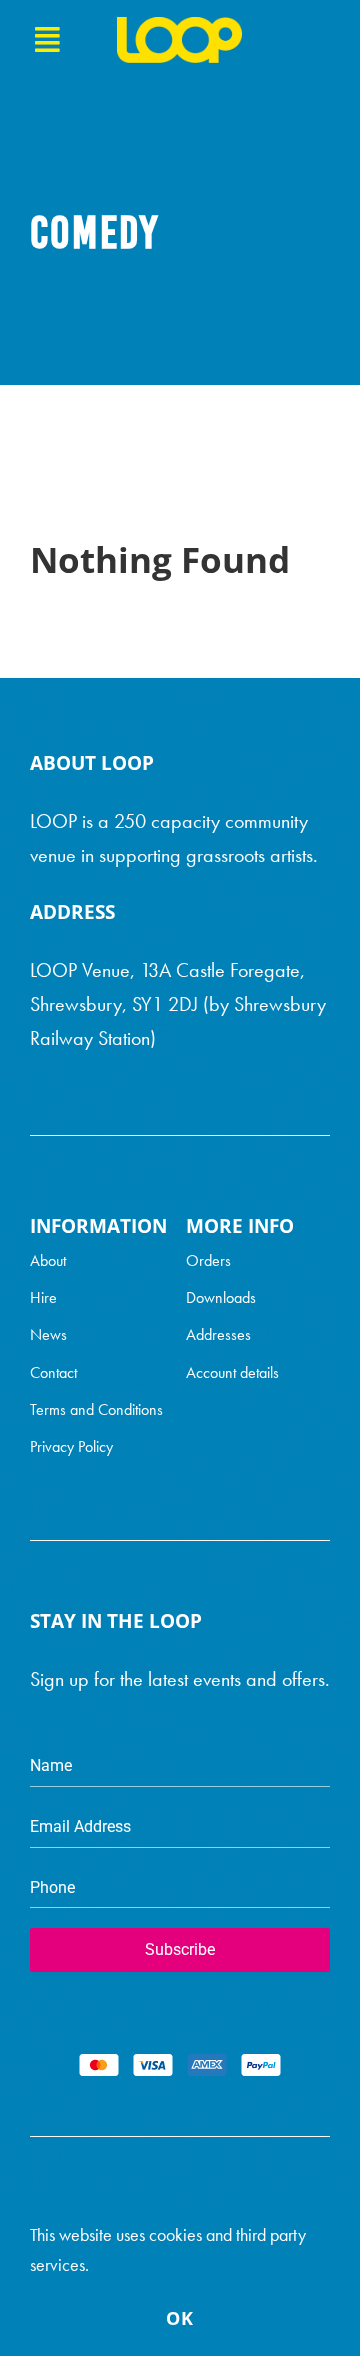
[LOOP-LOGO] (179, 27)
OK (180, 2318)
